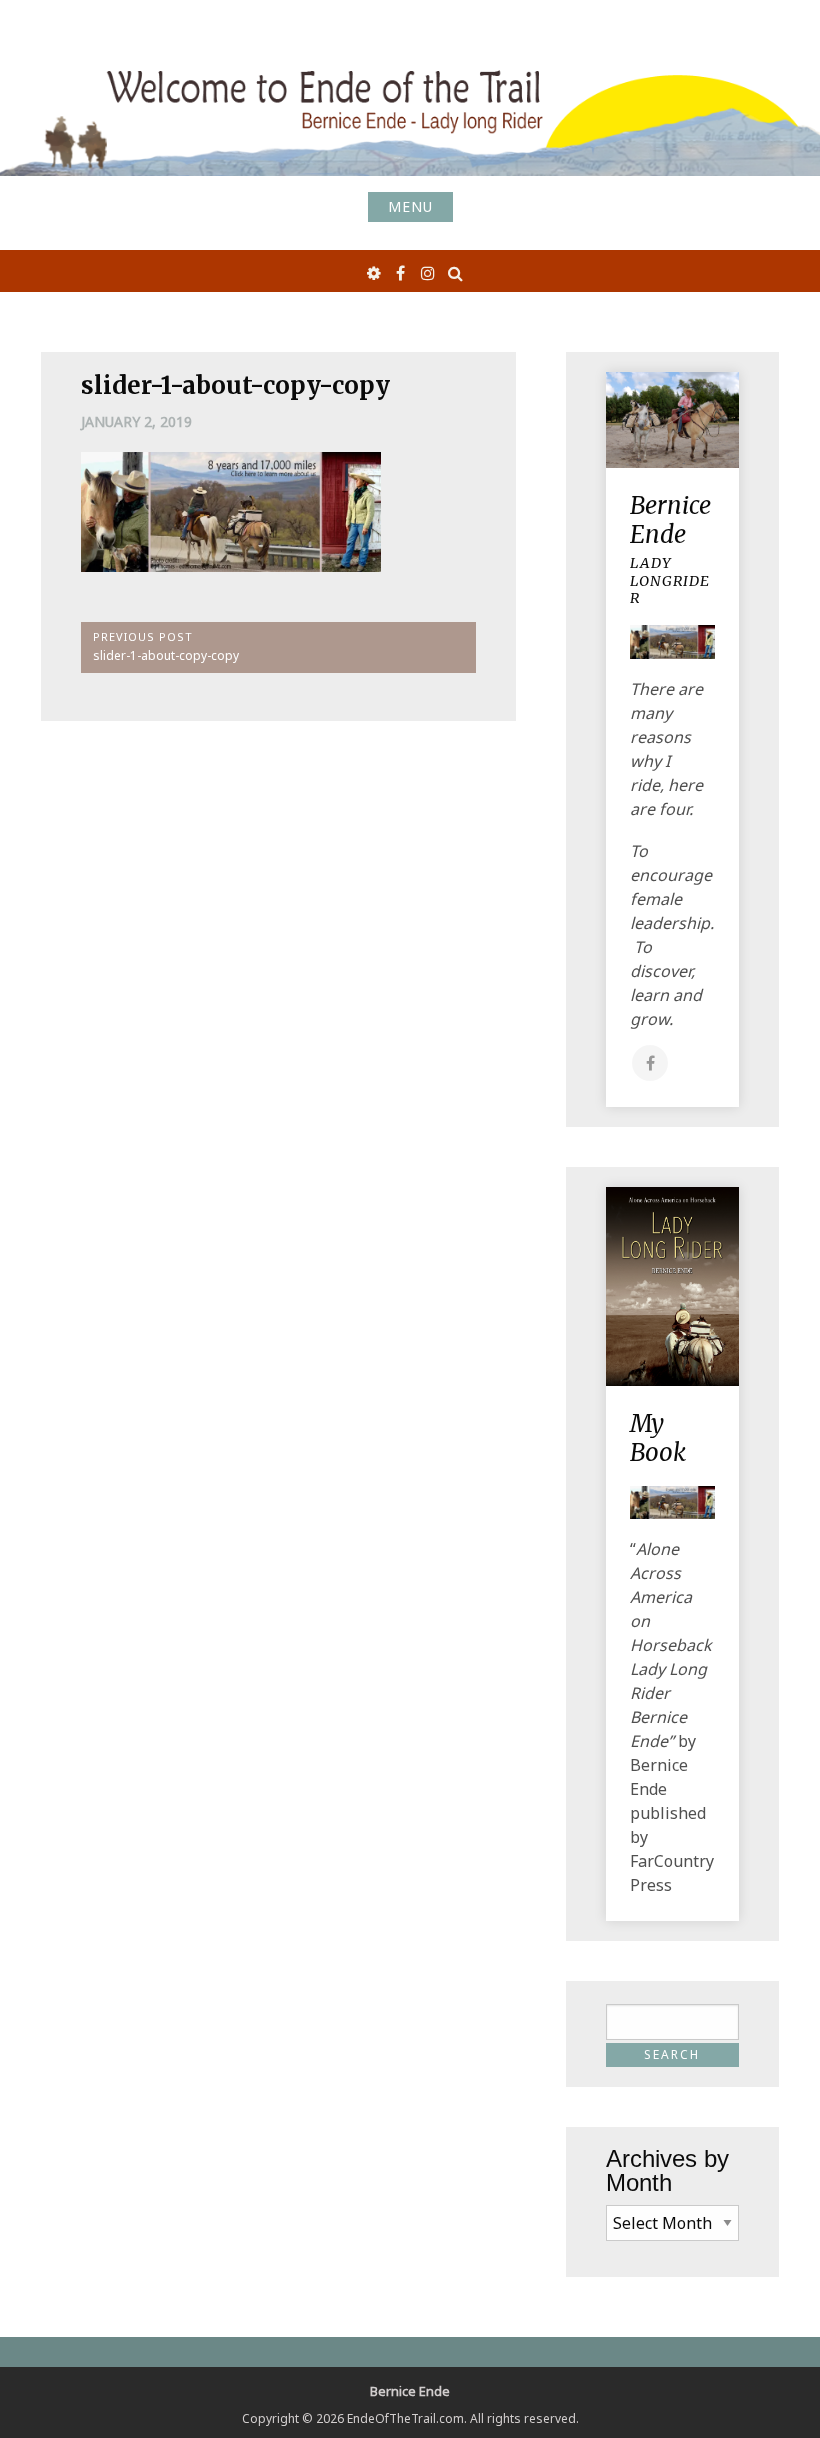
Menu (410, 206)
